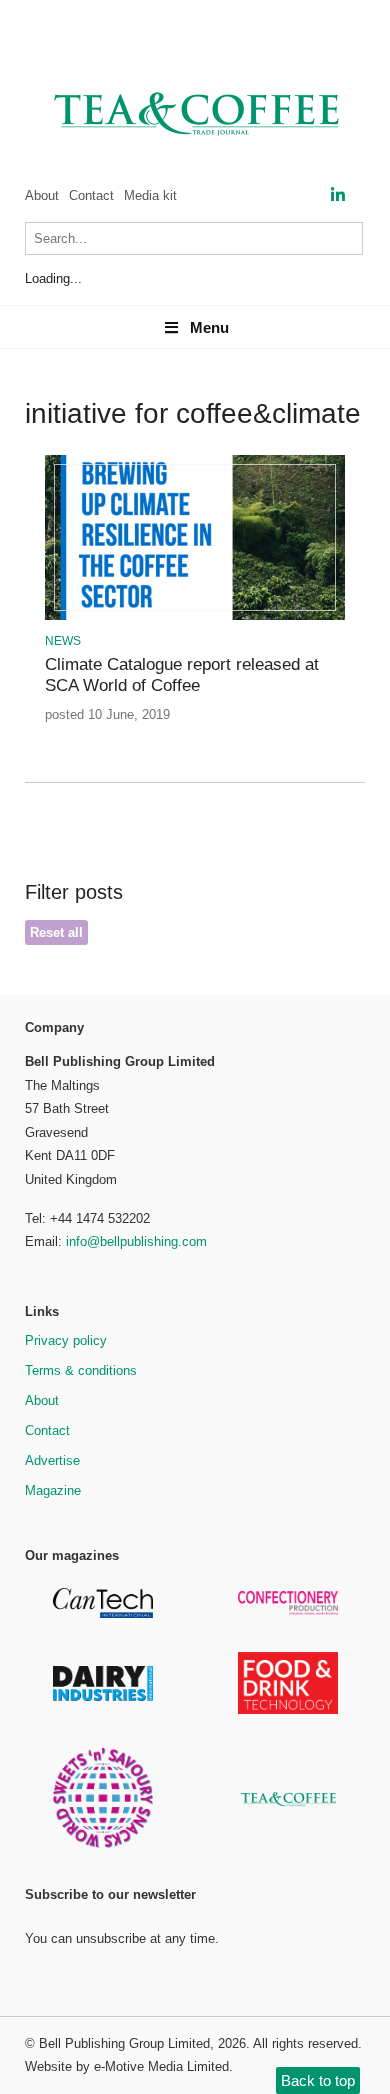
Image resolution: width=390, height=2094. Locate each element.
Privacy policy (66, 1340)
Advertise (52, 1460)
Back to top (318, 2080)
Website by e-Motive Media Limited (127, 2066)
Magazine (53, 1490)
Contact (91, 195)
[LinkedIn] (338, 195)
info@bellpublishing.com (136, 1241)
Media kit (150, 195)
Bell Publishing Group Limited (124, 2043)
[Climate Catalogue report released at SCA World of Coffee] (195, 616)
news (63, 641)
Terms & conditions (81, 1370)
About (42, 195)
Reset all (56, 932)
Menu (209, 327)
